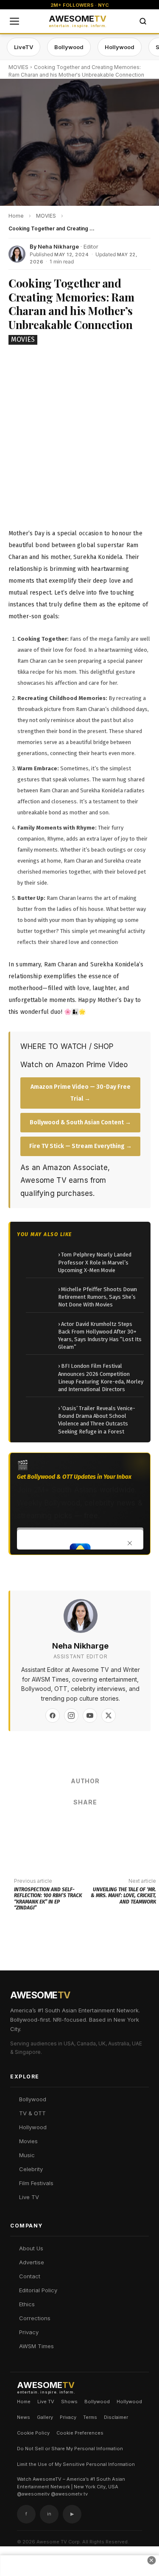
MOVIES (18, 67)
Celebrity (31, 2169)
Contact (30, 2276)
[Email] (110, 1825)
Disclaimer (116, 2417)
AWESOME (78, 21)
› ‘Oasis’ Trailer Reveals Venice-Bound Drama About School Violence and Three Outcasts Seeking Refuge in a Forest (97, 1420)
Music (27, 2155)
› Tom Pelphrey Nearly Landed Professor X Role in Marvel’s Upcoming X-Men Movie (95, 1262)
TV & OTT (32, 2113)
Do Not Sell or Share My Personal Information (70, 2449)
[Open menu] (14, 21)
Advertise (32, 2262)
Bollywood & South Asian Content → (80, 1122)
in (49, 2514)
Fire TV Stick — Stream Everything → (81, 1146)
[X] (109, 1715)
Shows (69, 2402)
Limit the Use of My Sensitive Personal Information (76, 2464)
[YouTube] (90, 1715)
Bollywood (69, 47)
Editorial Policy (38, 2290)
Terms (90, 2417)
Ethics (27, 2304)
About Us (31, 2248)
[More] (136, 1825)
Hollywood (120, 47)
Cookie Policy (33, 2433)
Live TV (29, 2197)
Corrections (35, 2318)
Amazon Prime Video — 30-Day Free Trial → (81, 1093)
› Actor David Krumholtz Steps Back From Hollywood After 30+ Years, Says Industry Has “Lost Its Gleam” (100, 1336)
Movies (28, 2141)
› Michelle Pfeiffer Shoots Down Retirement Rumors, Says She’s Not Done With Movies (98, 1297)
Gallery (45, 2417)
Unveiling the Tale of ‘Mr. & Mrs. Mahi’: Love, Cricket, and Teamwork (123, 1896)
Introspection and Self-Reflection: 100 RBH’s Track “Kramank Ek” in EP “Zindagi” (48, 1899)
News (24, 2417)
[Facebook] (53, 1715)
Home (24, 2402)
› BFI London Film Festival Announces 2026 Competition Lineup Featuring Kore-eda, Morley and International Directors (101, 1378)
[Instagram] (71, 1715)
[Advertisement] (79, 436)
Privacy (29, 2332)
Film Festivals (36, 2183)
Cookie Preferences (80, 2433)
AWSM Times (36, 2346)
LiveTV (24, 47)
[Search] (143, 21)
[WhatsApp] (85, 1825)
